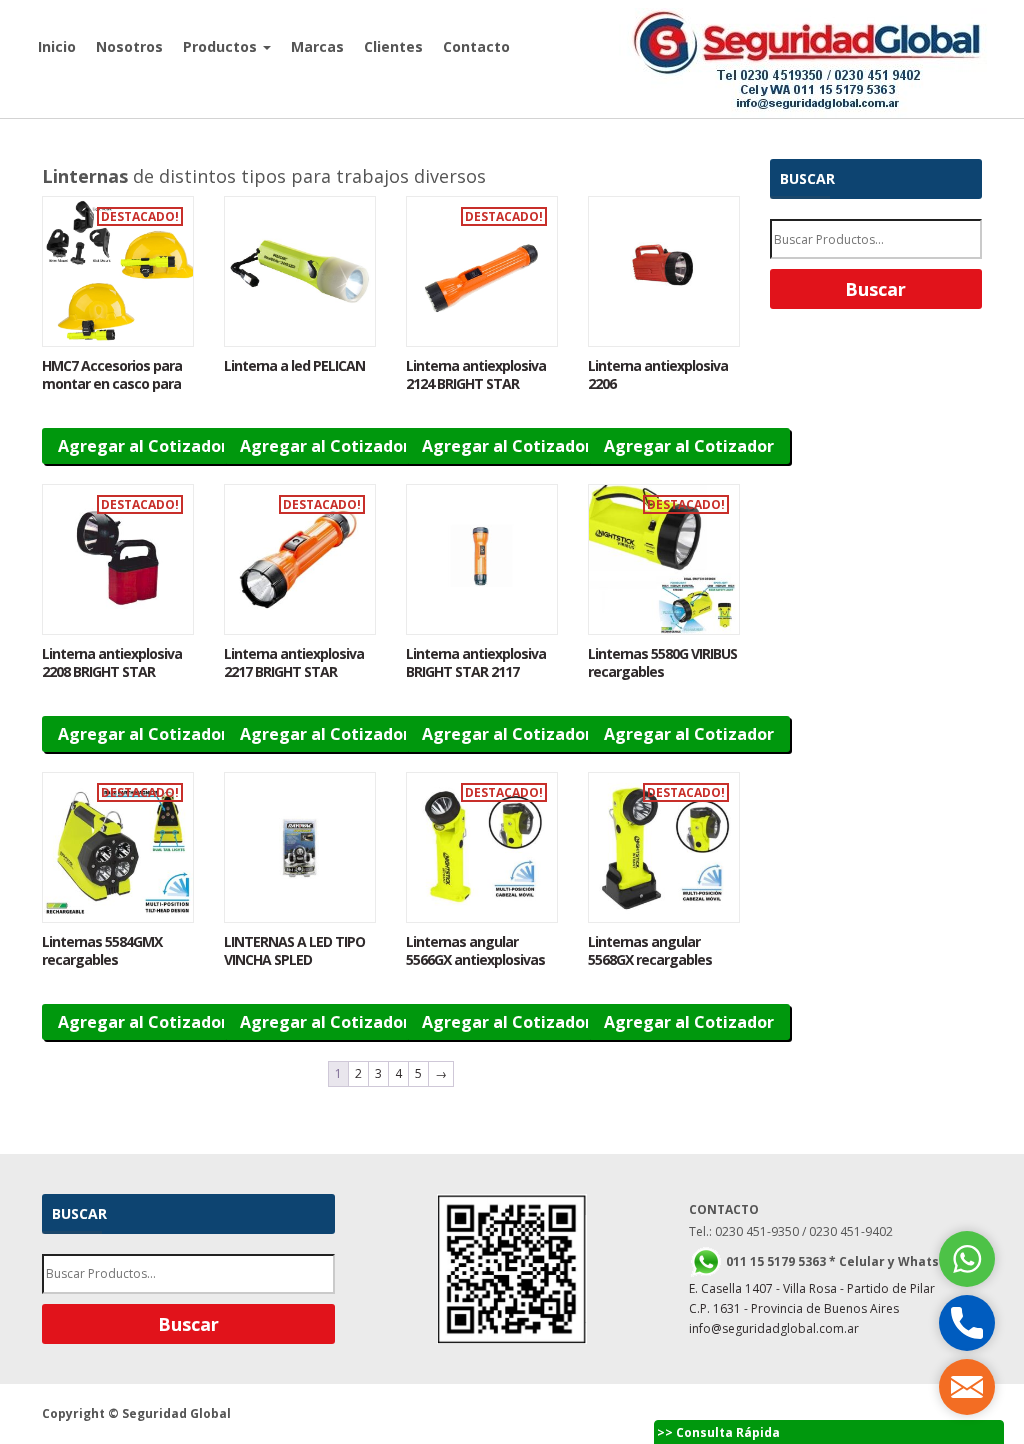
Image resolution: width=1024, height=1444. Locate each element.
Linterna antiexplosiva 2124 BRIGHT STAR (476, 374)
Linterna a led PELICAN (294, 365)
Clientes (393, 46)
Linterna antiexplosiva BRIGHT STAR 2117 (476, 662)
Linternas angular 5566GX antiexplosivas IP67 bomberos (475, 959)
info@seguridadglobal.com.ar (774, 1328)
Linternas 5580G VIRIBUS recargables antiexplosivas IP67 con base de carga (662, 680)
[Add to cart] (118, 271)
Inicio (57, 46)
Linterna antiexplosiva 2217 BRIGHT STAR (294, 662)
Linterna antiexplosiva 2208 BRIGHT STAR (112, 662)
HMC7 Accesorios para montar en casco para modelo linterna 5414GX (116, 383)
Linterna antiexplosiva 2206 (658, 374)
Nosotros (129, 46)
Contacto (476, 46)
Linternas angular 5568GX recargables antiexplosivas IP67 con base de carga (660, 968)
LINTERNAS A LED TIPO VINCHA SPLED (294, 950)
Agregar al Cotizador (143, 446)
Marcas (317, 46)
